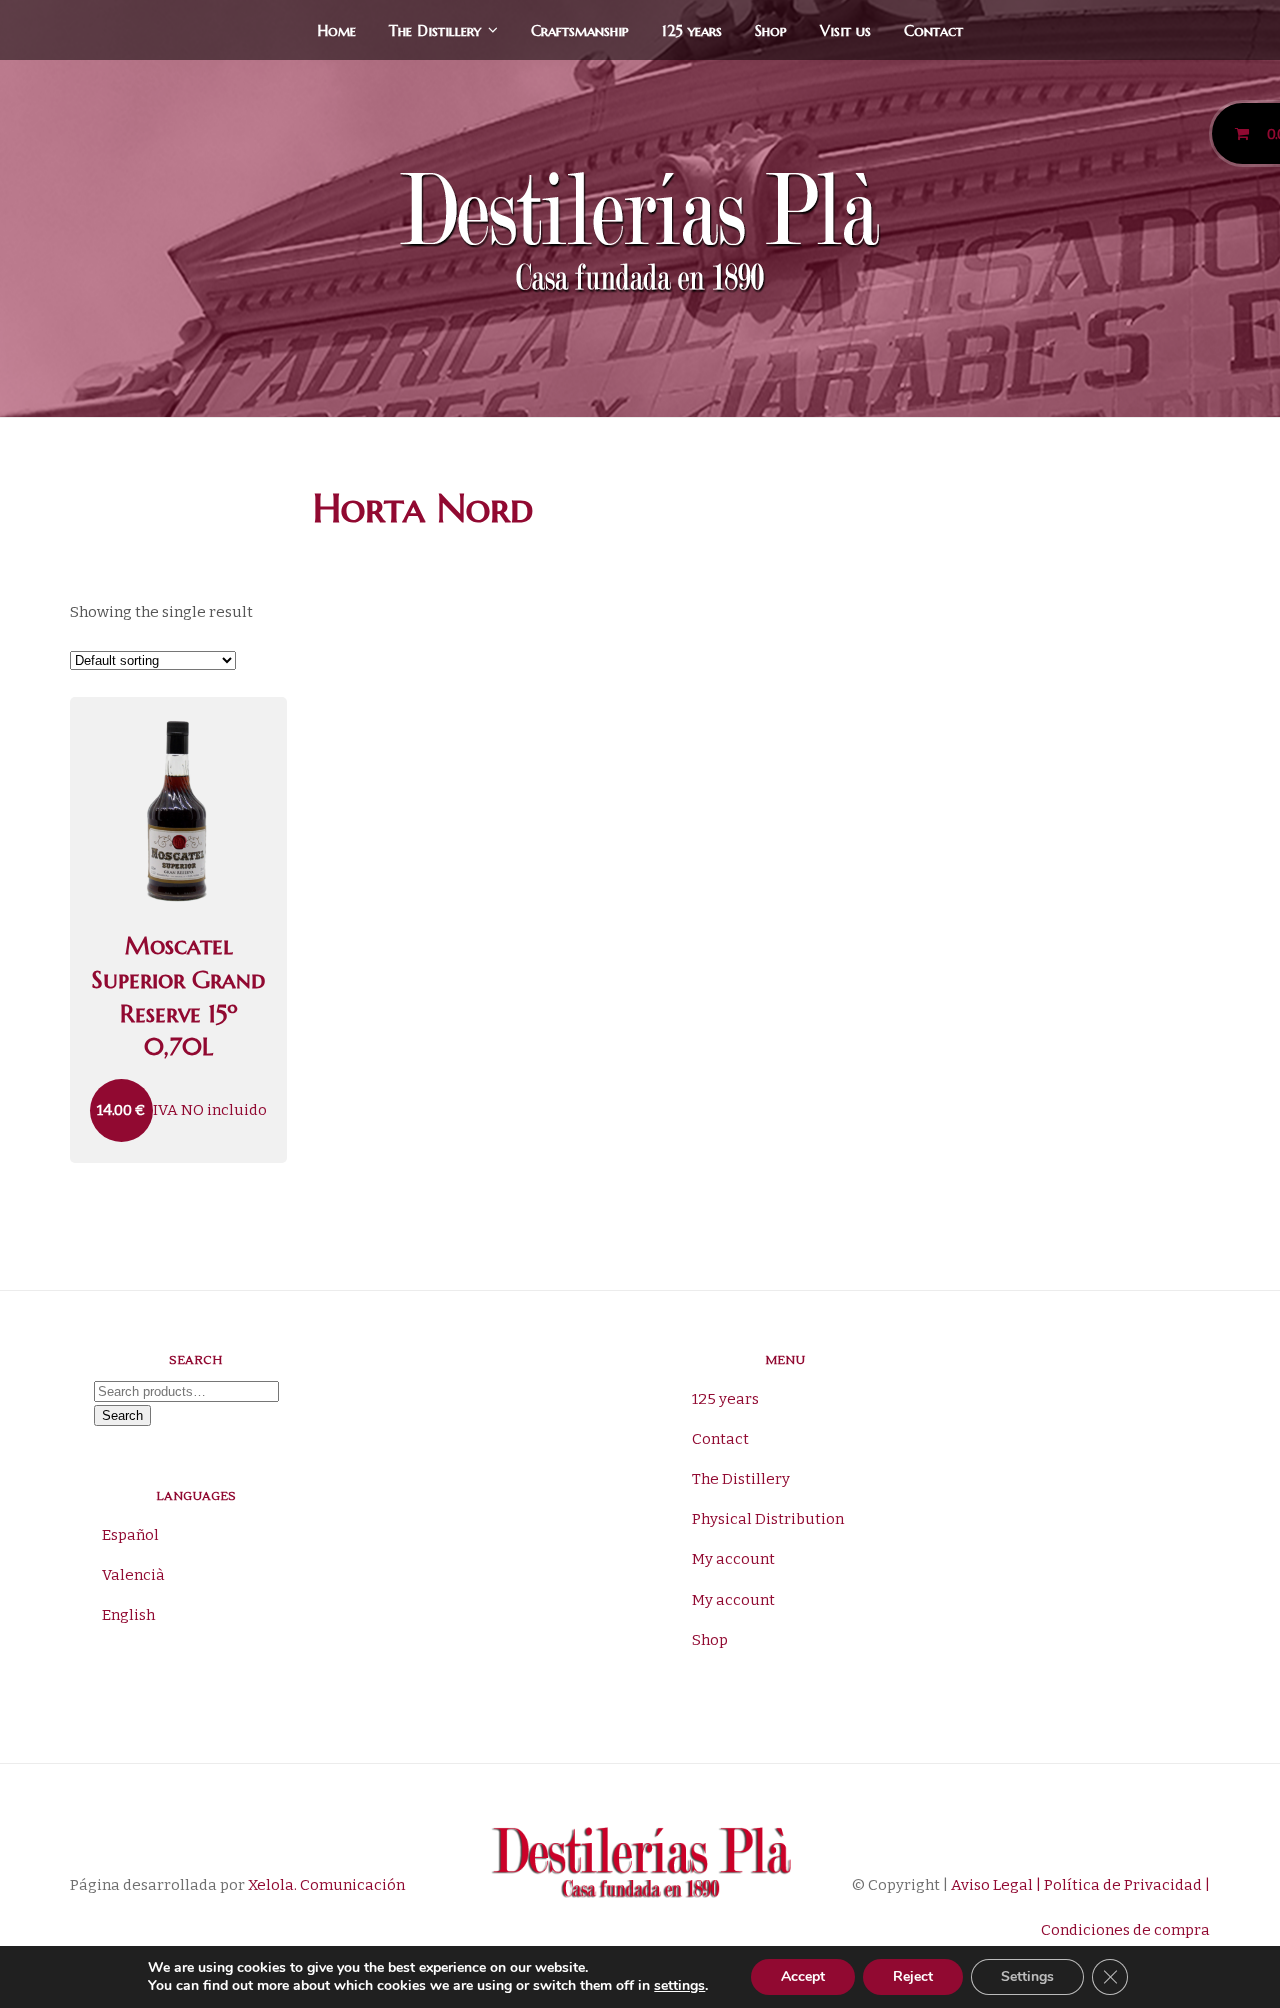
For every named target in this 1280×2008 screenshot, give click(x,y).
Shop (771, 30)
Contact (933, 30)
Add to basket (178, 712)
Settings (1027, 1976)
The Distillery (435, 30)
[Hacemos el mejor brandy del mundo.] (640, 236)
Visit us (845, 30)
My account (733, 1559)
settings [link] (679, 1985)
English (128, 1615)
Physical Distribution (768, 1519)
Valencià (133, 1575)
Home (336, 30)
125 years (692, 30)
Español (130, 1535)
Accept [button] (803, 1976)
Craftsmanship (580, 30)
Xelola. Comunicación (326, 1885)
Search (122, 1415)
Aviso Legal (990, 1885)
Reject (913, 1976)
